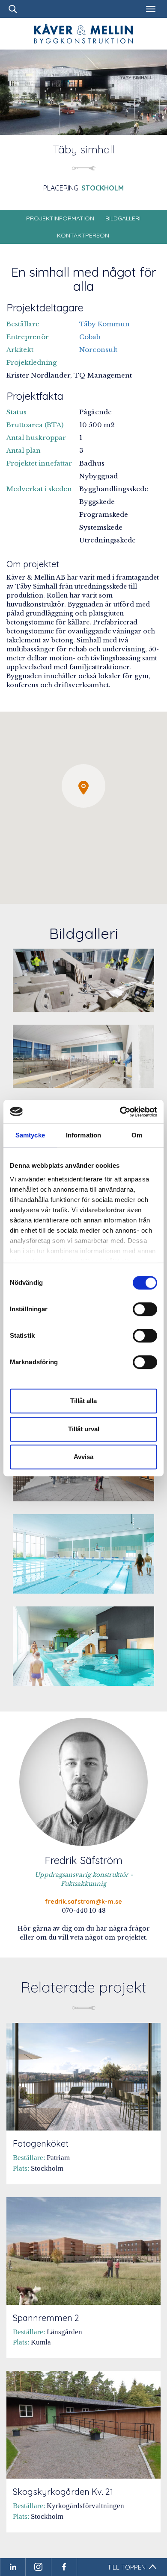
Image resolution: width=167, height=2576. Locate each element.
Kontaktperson (83, 235)
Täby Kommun (104, 324)
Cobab (90, 337)
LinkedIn (13, 2567)
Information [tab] (83, 1135)
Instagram (39, 2567)
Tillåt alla (83, 1401)
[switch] (145, 1309)
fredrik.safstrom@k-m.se (83, 1902)
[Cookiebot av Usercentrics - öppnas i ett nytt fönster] (120, 1112)
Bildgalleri (123, 218)
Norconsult (98, 350)
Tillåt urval (84, 1429)
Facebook (64, 2567)
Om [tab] (137, 1135)
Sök (13, 9)
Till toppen (127, 2567)
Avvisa (83, 1457)
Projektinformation (60, 218)
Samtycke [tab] (30, 1135)
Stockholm (103, 188)
